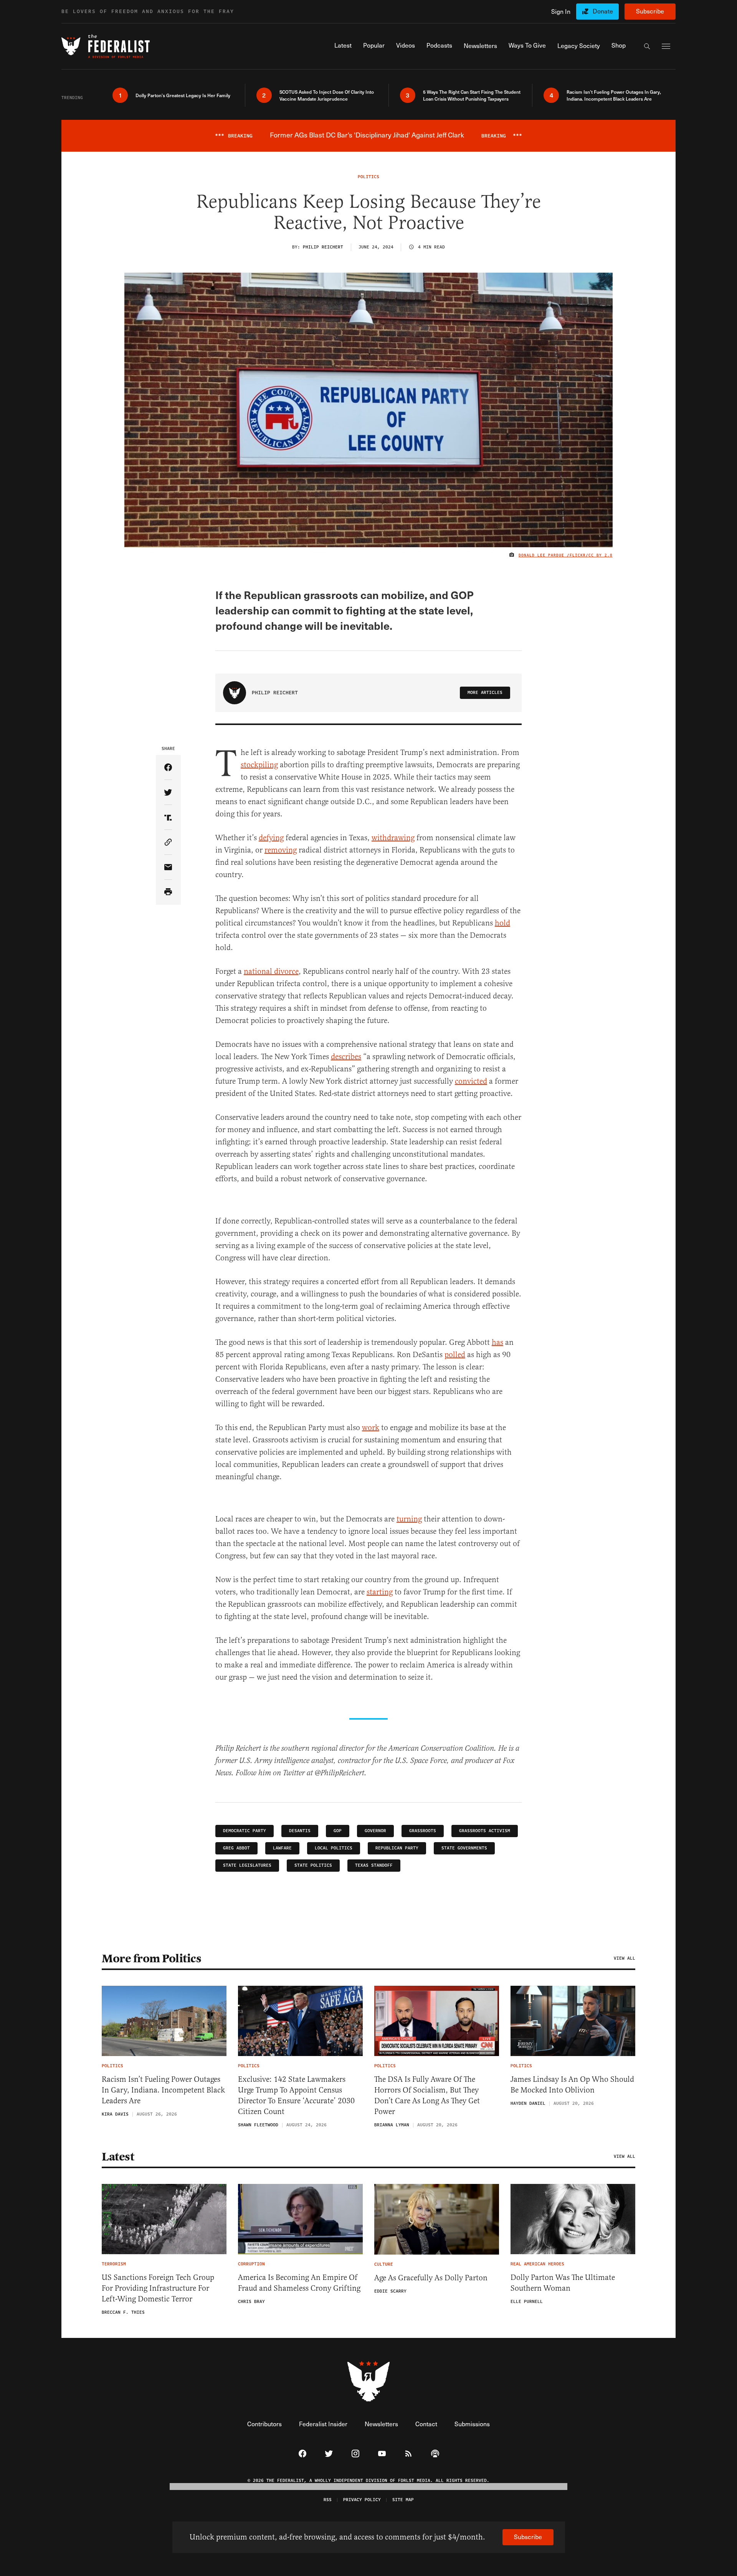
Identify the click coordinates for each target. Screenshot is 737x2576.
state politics (313, 1865)
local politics (334, 1848)
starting (380, 1592)
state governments (464, 1848)
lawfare (282, 1848)
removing (281, 850)
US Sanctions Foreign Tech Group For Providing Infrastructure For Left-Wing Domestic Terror (158, 2288)
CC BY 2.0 (601, 555)
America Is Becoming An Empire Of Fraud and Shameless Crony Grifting (299, 2283)
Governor (375, 1831)
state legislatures (247, 1865)
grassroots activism (485, 1831)
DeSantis (300, 1831)
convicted (471, 1081)
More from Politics (151, 1958)
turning (409, 1519)
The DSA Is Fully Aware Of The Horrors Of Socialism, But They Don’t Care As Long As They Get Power (427, 2095)
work (371, 1428)
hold (502, 923)
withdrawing (393, 838)
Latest (118, 2157)
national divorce (271, 971)
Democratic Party (245, 1831)
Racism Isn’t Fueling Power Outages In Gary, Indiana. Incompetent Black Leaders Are (163, 2090)
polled (455, 1355)
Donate (603, 11)
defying (271, 838)
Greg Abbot (236, 1848)
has (497, 1342)
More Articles (485, 693)
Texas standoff (374, 1865)
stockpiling (259, 765)
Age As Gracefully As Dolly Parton (431, 2278)
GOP (338, 1831)
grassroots (423, 1831)
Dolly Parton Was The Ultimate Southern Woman (563, 2283)
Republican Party (397, 1848)
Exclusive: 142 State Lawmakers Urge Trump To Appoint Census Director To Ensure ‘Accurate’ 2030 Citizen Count (296, 2095)
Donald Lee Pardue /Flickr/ (554, 555)
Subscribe (650, 11)
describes (346, 1057)
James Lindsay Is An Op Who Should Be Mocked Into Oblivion (572, 2085)
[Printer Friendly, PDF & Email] (168, 892)
